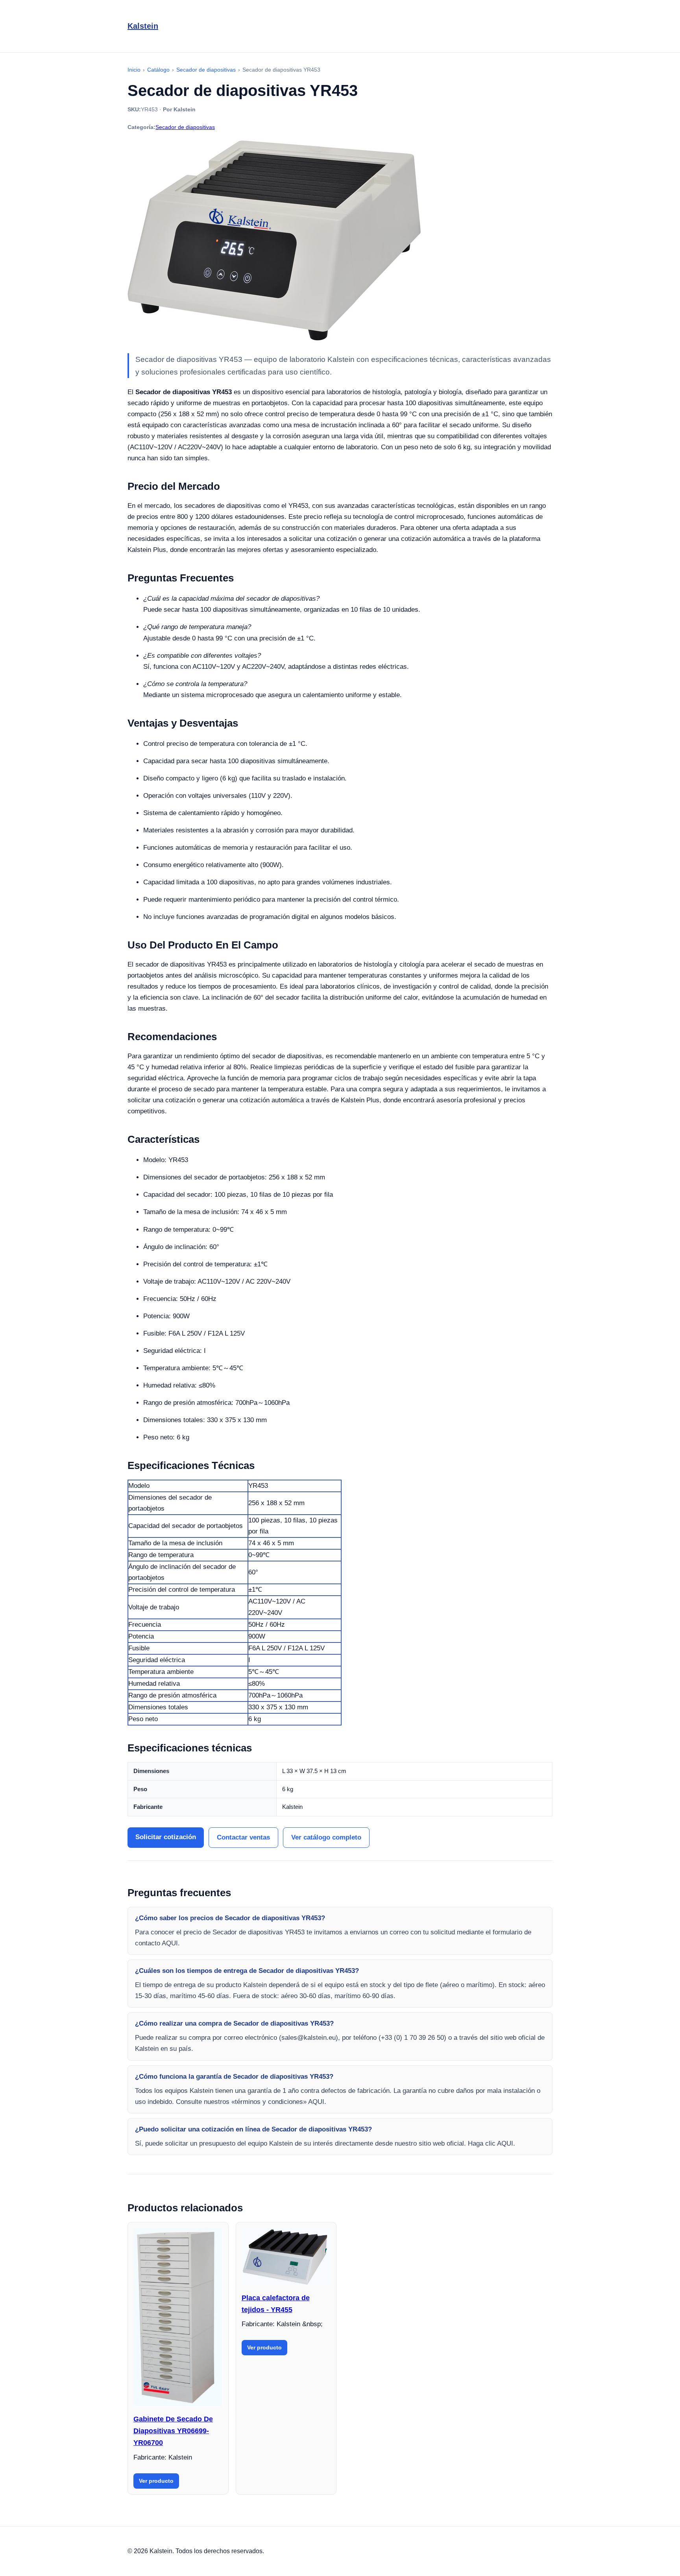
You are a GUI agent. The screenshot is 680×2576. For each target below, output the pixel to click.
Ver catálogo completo (326, 1837)
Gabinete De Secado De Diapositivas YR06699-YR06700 (173, 2431)
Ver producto (156, 2481)
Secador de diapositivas (185, 127)
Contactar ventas (243, 1837)
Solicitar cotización (166, 1837)
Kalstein (143, 26)
